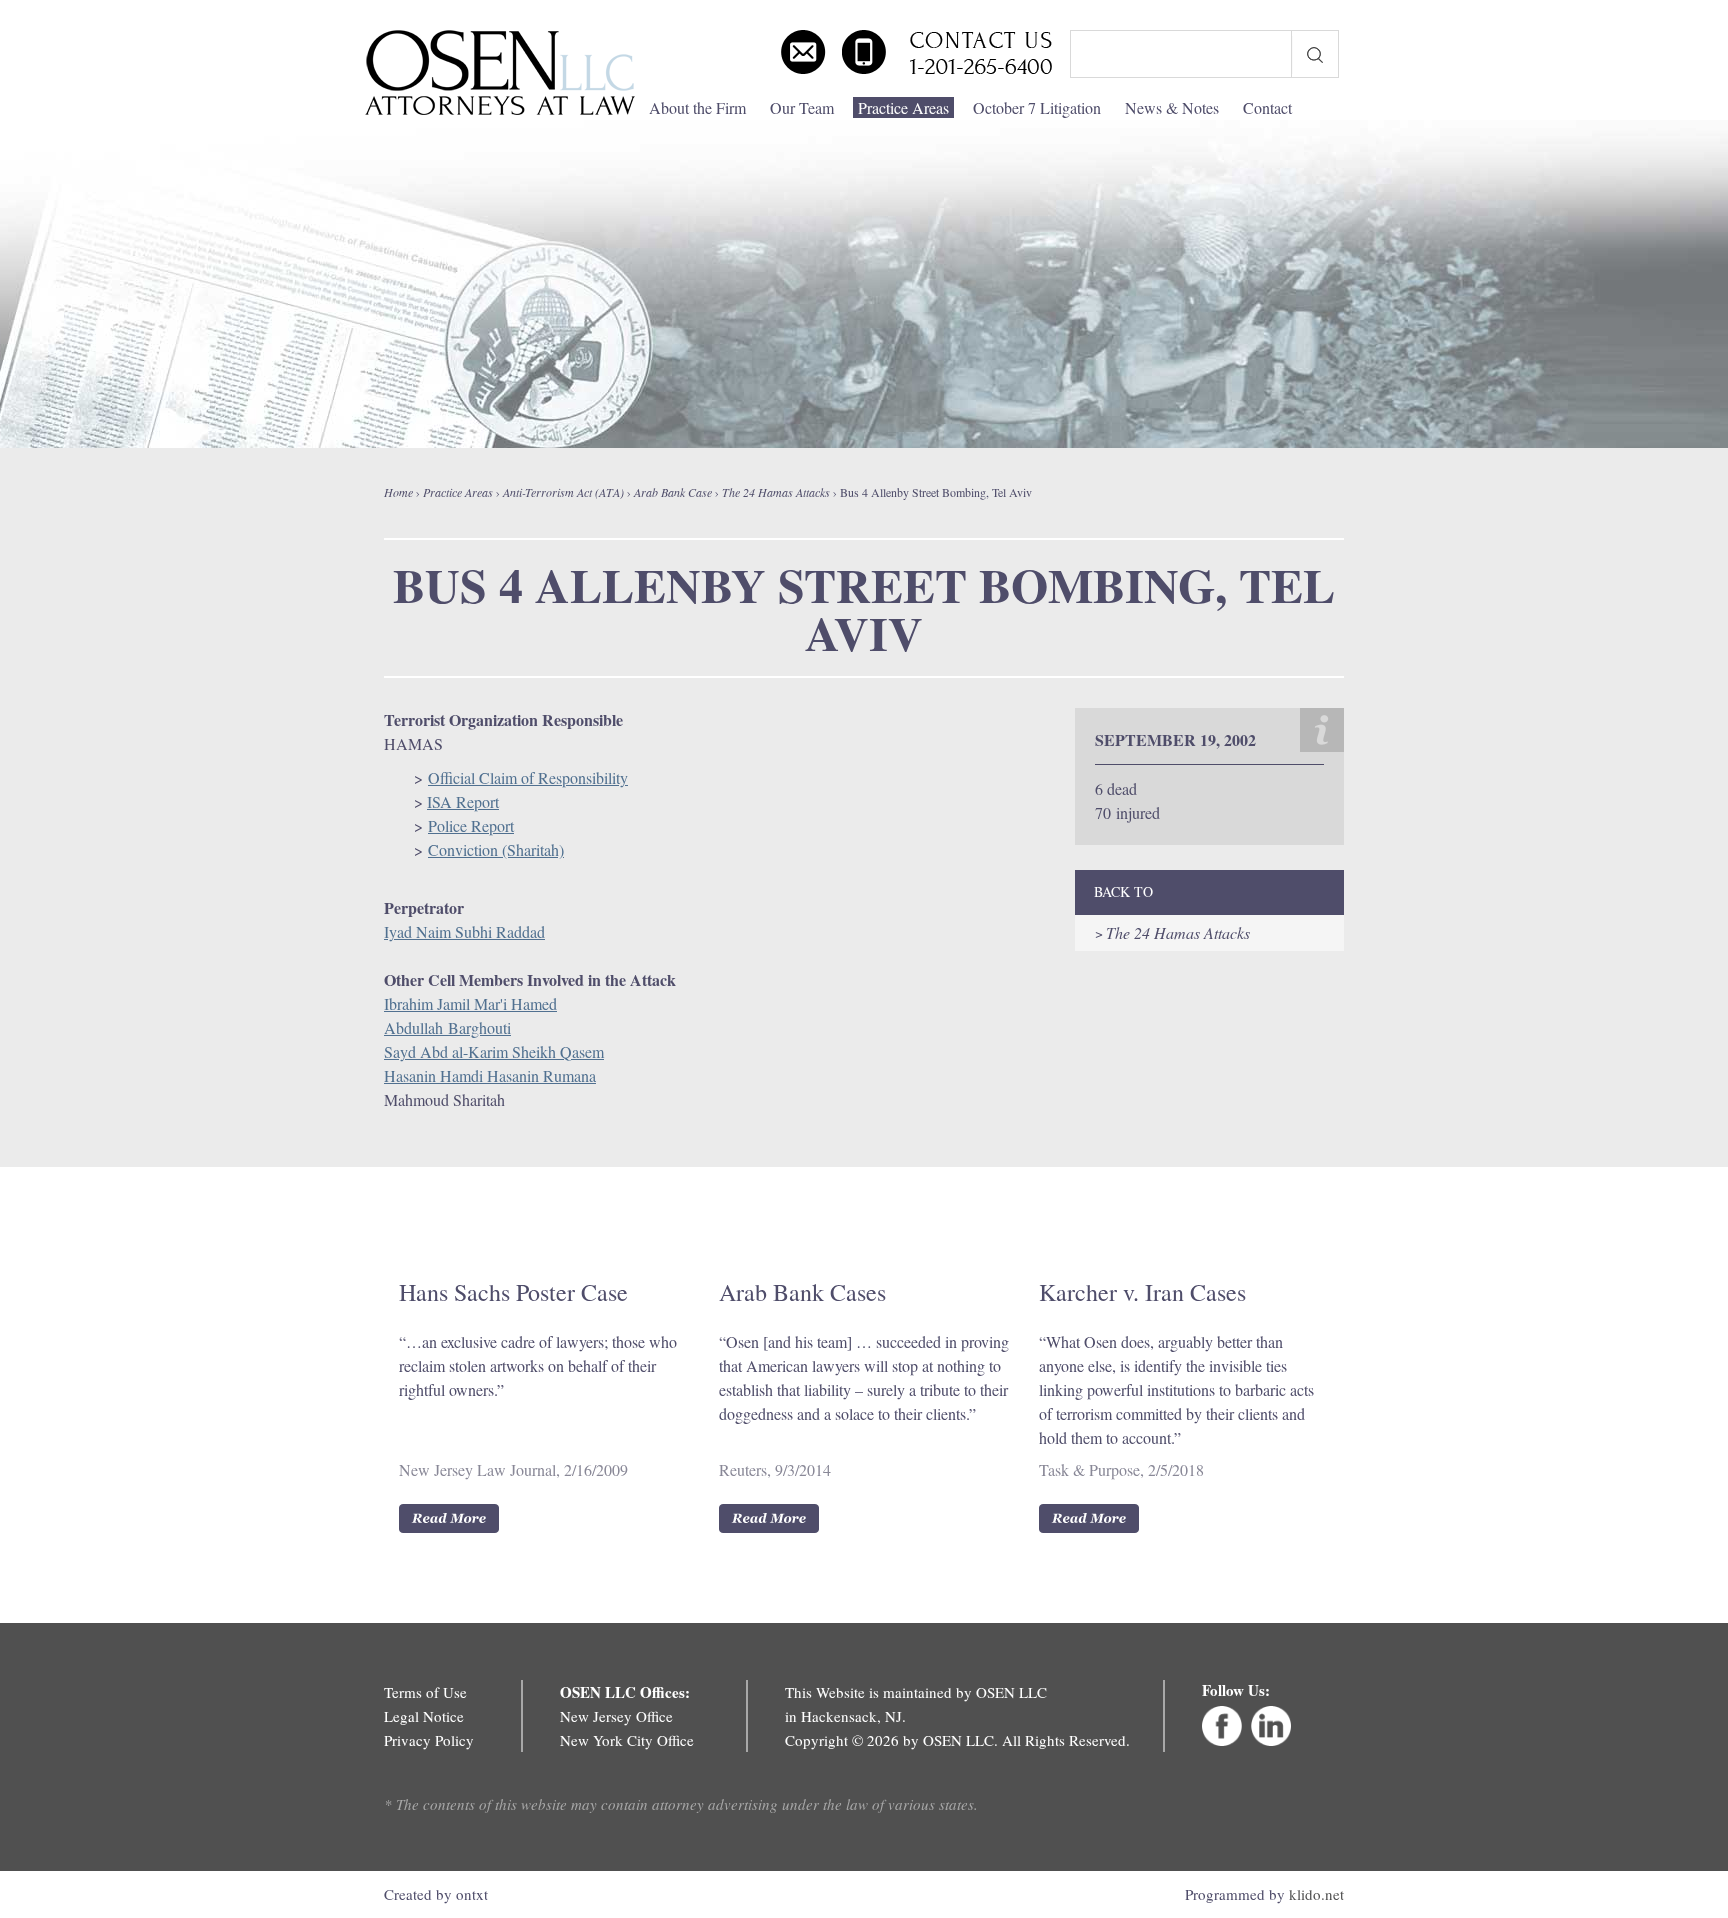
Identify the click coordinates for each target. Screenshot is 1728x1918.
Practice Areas (903, 107)
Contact (1267, 107)
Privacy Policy (429, 1740)
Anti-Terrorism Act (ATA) (563, 492)
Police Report (471, 825)
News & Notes (1172, 107)
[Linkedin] (1271, 1740)
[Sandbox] (499, 73)
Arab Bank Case (673, 492)
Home (398, 492)
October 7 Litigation (1037, 107)
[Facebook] (1222, 1740)
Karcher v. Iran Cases (1142, 1292)
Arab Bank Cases (802, 1292)
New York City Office (627, 1740)
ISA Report (463, 801)
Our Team (802, 107)
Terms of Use (425, 1692)
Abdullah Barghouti (447, 1027)
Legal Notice (424, 1716)
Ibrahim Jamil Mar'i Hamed (470, 1003)
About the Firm (697, 107)
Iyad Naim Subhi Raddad (464, 931)
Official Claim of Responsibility (528, 777)
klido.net (1316, 1894)
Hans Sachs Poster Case (513, 1292)
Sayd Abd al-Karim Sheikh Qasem (494, 1051)
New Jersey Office (616, 1716)
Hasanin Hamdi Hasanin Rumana (490, 1075)
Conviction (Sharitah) (496, 849)
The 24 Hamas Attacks (776, 492)
